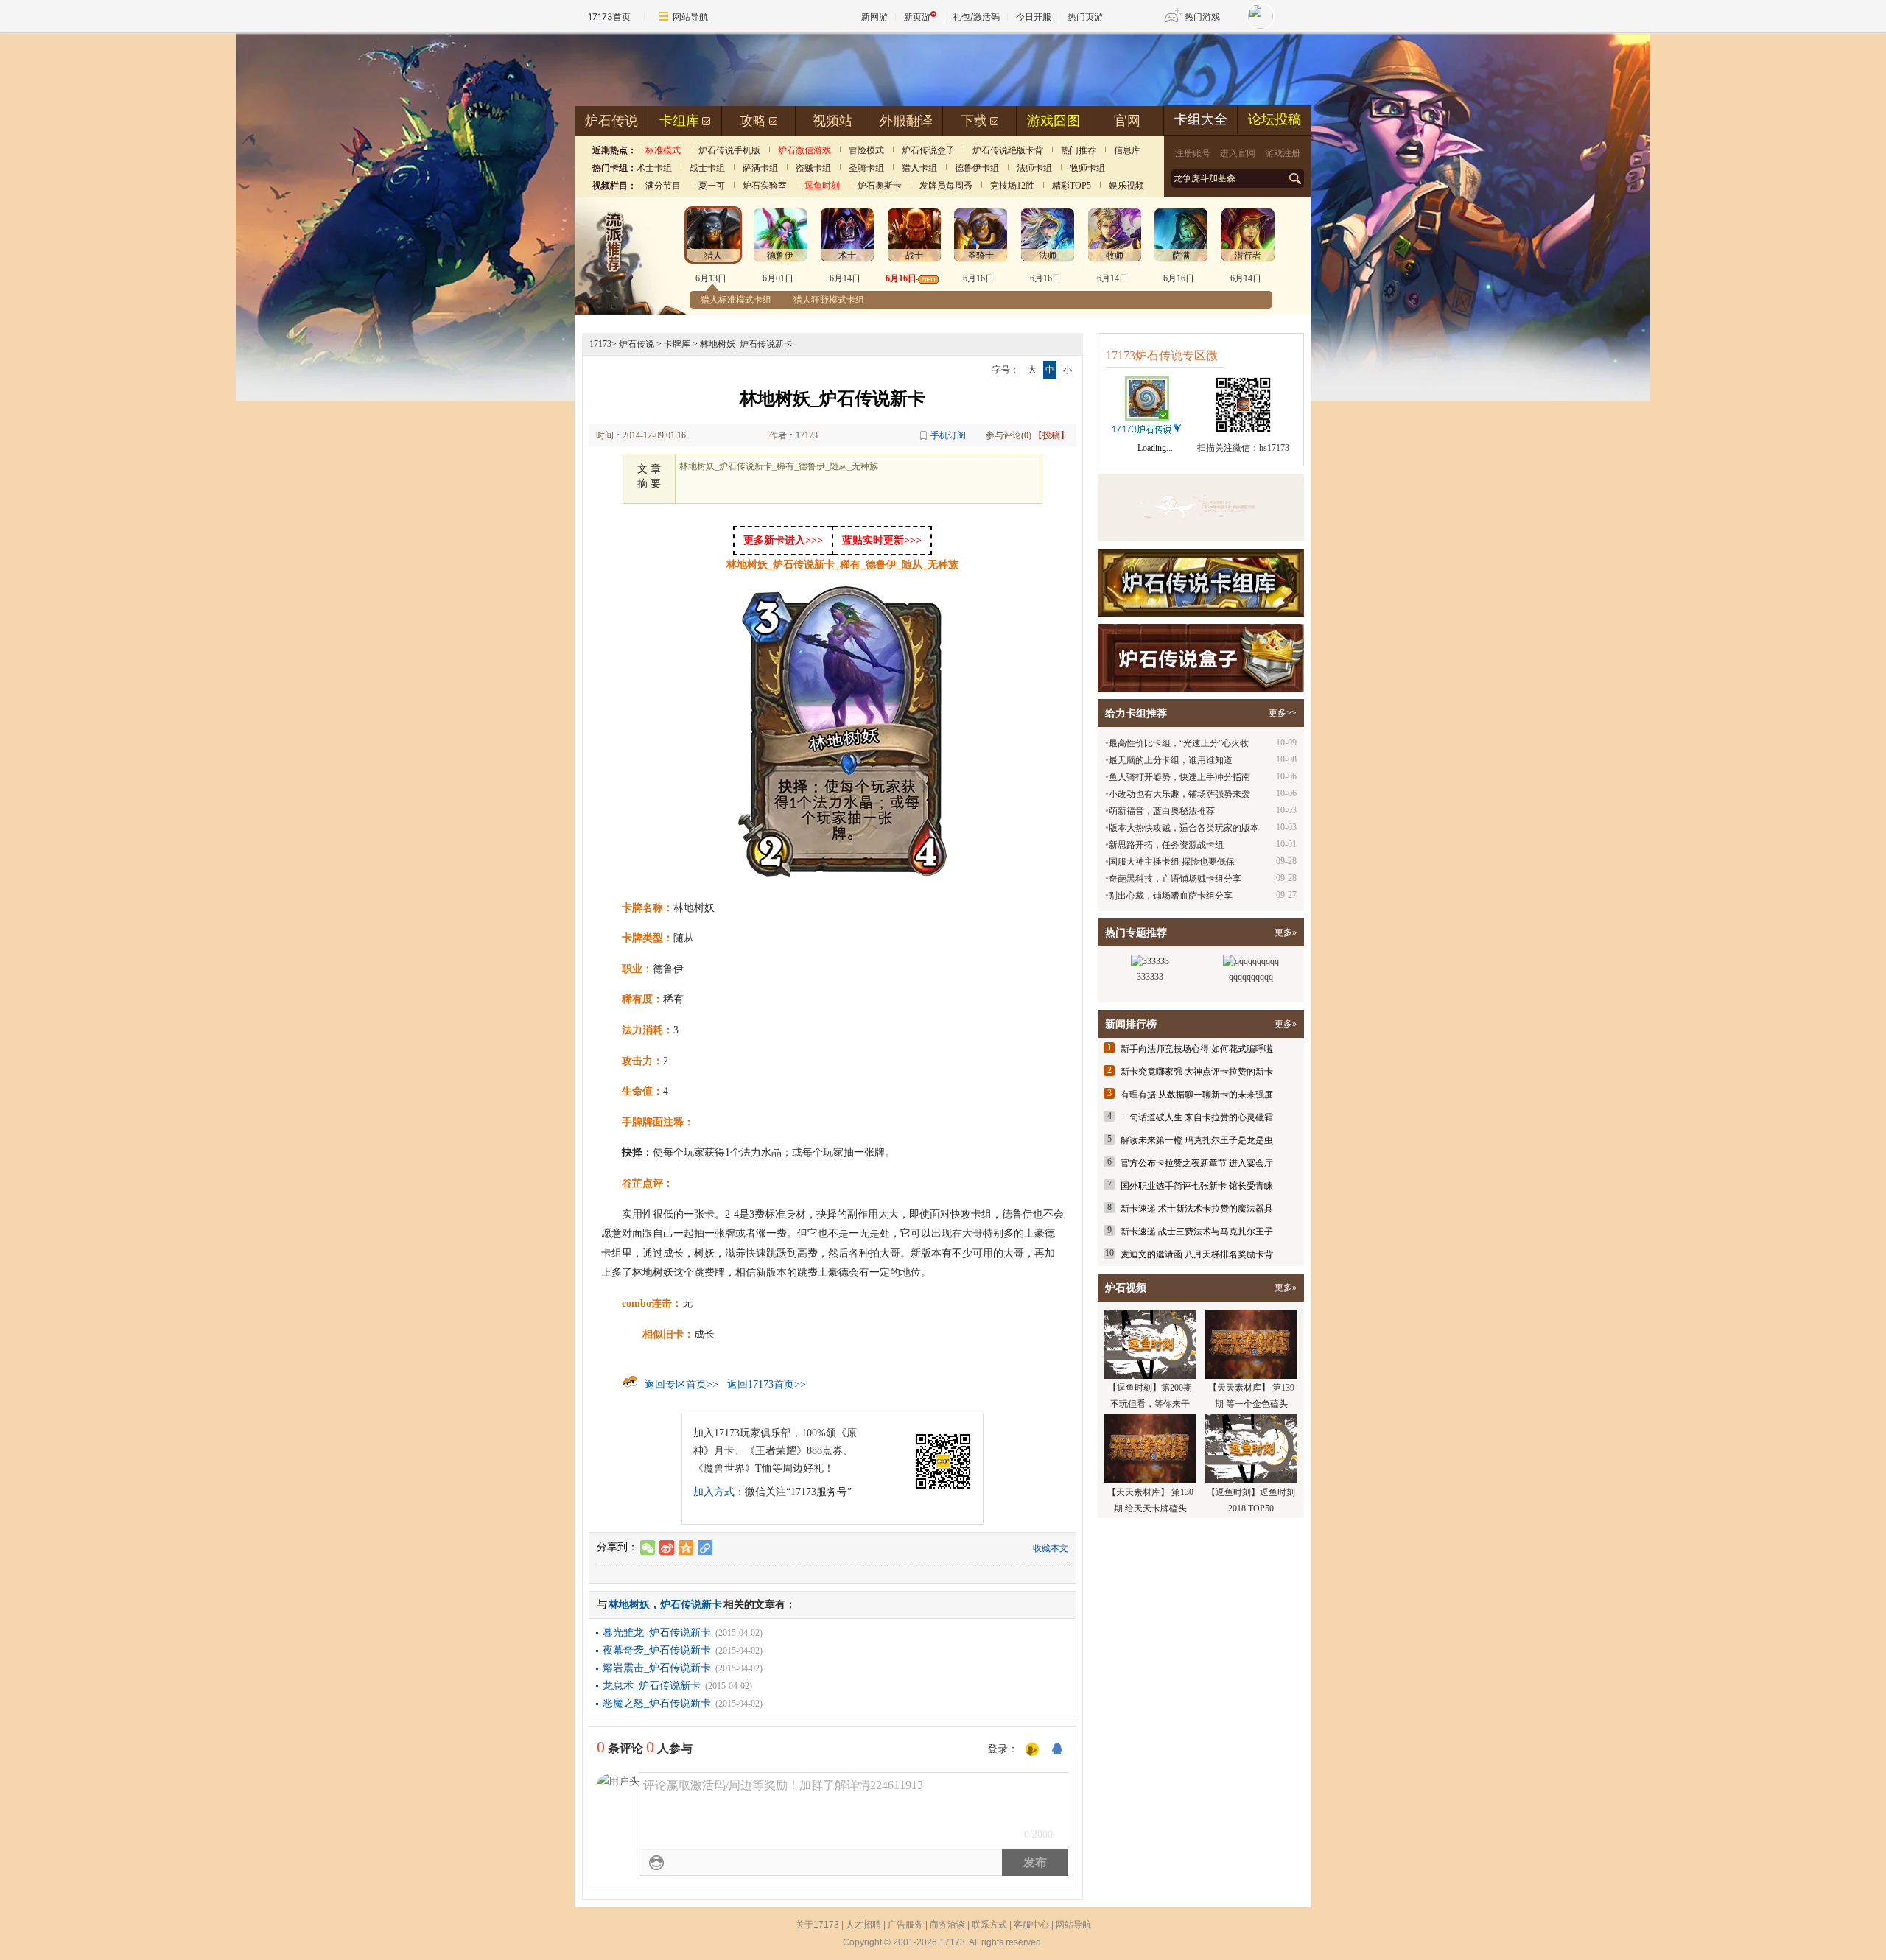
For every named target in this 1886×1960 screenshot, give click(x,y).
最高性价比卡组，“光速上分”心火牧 (1179, 743)
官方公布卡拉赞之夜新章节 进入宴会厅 (1197, 1163)
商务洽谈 (947, 1925)
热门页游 (1085, 17)
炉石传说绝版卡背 (1008, 150)
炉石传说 (611, 121)
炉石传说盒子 (928, 150)
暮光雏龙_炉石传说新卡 (657, 1633)
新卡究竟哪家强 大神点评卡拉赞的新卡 (1197, 1072)
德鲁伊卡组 (977, 168)
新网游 (874, 17)
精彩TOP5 (1072, 186)
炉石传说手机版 (729, 150)
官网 (1127, 121)
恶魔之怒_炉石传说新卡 (657, 1703)
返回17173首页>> (767, 1384)
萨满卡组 (760, 168)
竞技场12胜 (1012, 186)
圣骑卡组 (866, 168)
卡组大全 (1201, 119)
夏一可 (712, 186)
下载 (974, 121)
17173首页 (609, 17)
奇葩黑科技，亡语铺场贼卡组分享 (1175, 879)
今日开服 (1034, 17)
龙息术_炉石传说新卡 (652, 1686)
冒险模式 (866, 150)
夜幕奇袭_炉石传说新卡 (657, 1650)
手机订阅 (948, 435)
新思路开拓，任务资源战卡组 (1166, 845)
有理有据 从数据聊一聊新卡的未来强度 (1197, 1095)
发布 (1035, 1862)
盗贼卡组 (813, 168)
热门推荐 (1079, 150)
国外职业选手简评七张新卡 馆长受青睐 (1197, 1186)
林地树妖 (629, 1605)
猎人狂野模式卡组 (829, 300)
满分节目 (663, 186)
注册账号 (1193, 153)
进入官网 (1238, 153)
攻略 (753, 121)
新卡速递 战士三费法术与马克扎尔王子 (1197, 1232)
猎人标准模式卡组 (736, 300)
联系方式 (989, 1925)
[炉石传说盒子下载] (1201, 658)
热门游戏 (1202, 17)
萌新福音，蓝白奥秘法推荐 (1162, 811)
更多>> (1283, 713)
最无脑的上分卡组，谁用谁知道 (1171, 760)
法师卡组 (1034, 168)
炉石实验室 (765, 186)
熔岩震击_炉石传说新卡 (657, 1668)
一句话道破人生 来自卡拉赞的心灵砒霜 (1197, 1117)
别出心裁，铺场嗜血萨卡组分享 (1171, 896)
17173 (600, 344)
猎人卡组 (919, 168)
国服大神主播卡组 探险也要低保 (1172, 862)
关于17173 (817, 1925)
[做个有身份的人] (1032, 1750)
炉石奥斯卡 (880, 186)
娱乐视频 (1126, 186)
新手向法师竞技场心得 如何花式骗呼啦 (1197, 1049)
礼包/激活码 (976, 17)
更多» (1286, 932)
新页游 (917, 17)
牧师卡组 (1087, 168)
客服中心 (1031, 1925)
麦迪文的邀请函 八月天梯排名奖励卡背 (1197, 1254)
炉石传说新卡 (691, 1605)
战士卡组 (707, 168)
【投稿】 (1051, 435)
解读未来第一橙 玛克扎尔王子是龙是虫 (1197, 1140)
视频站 (832, 121)
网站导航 (690, 17)
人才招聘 (863, 1925)
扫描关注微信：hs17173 (1243, 448)
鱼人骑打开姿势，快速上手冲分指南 (1179, 777)
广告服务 (905, 1925)
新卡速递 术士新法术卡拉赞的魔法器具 (1197, 1209)
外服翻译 (906, 121)
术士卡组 (654, 168)
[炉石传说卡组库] (1201, 507)
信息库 (1127, 150)
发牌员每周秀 (946, 186)
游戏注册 (1283, 153)
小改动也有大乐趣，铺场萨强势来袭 (1179, 794)
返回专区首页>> (681, 1384)
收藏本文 (1051, 1548)
